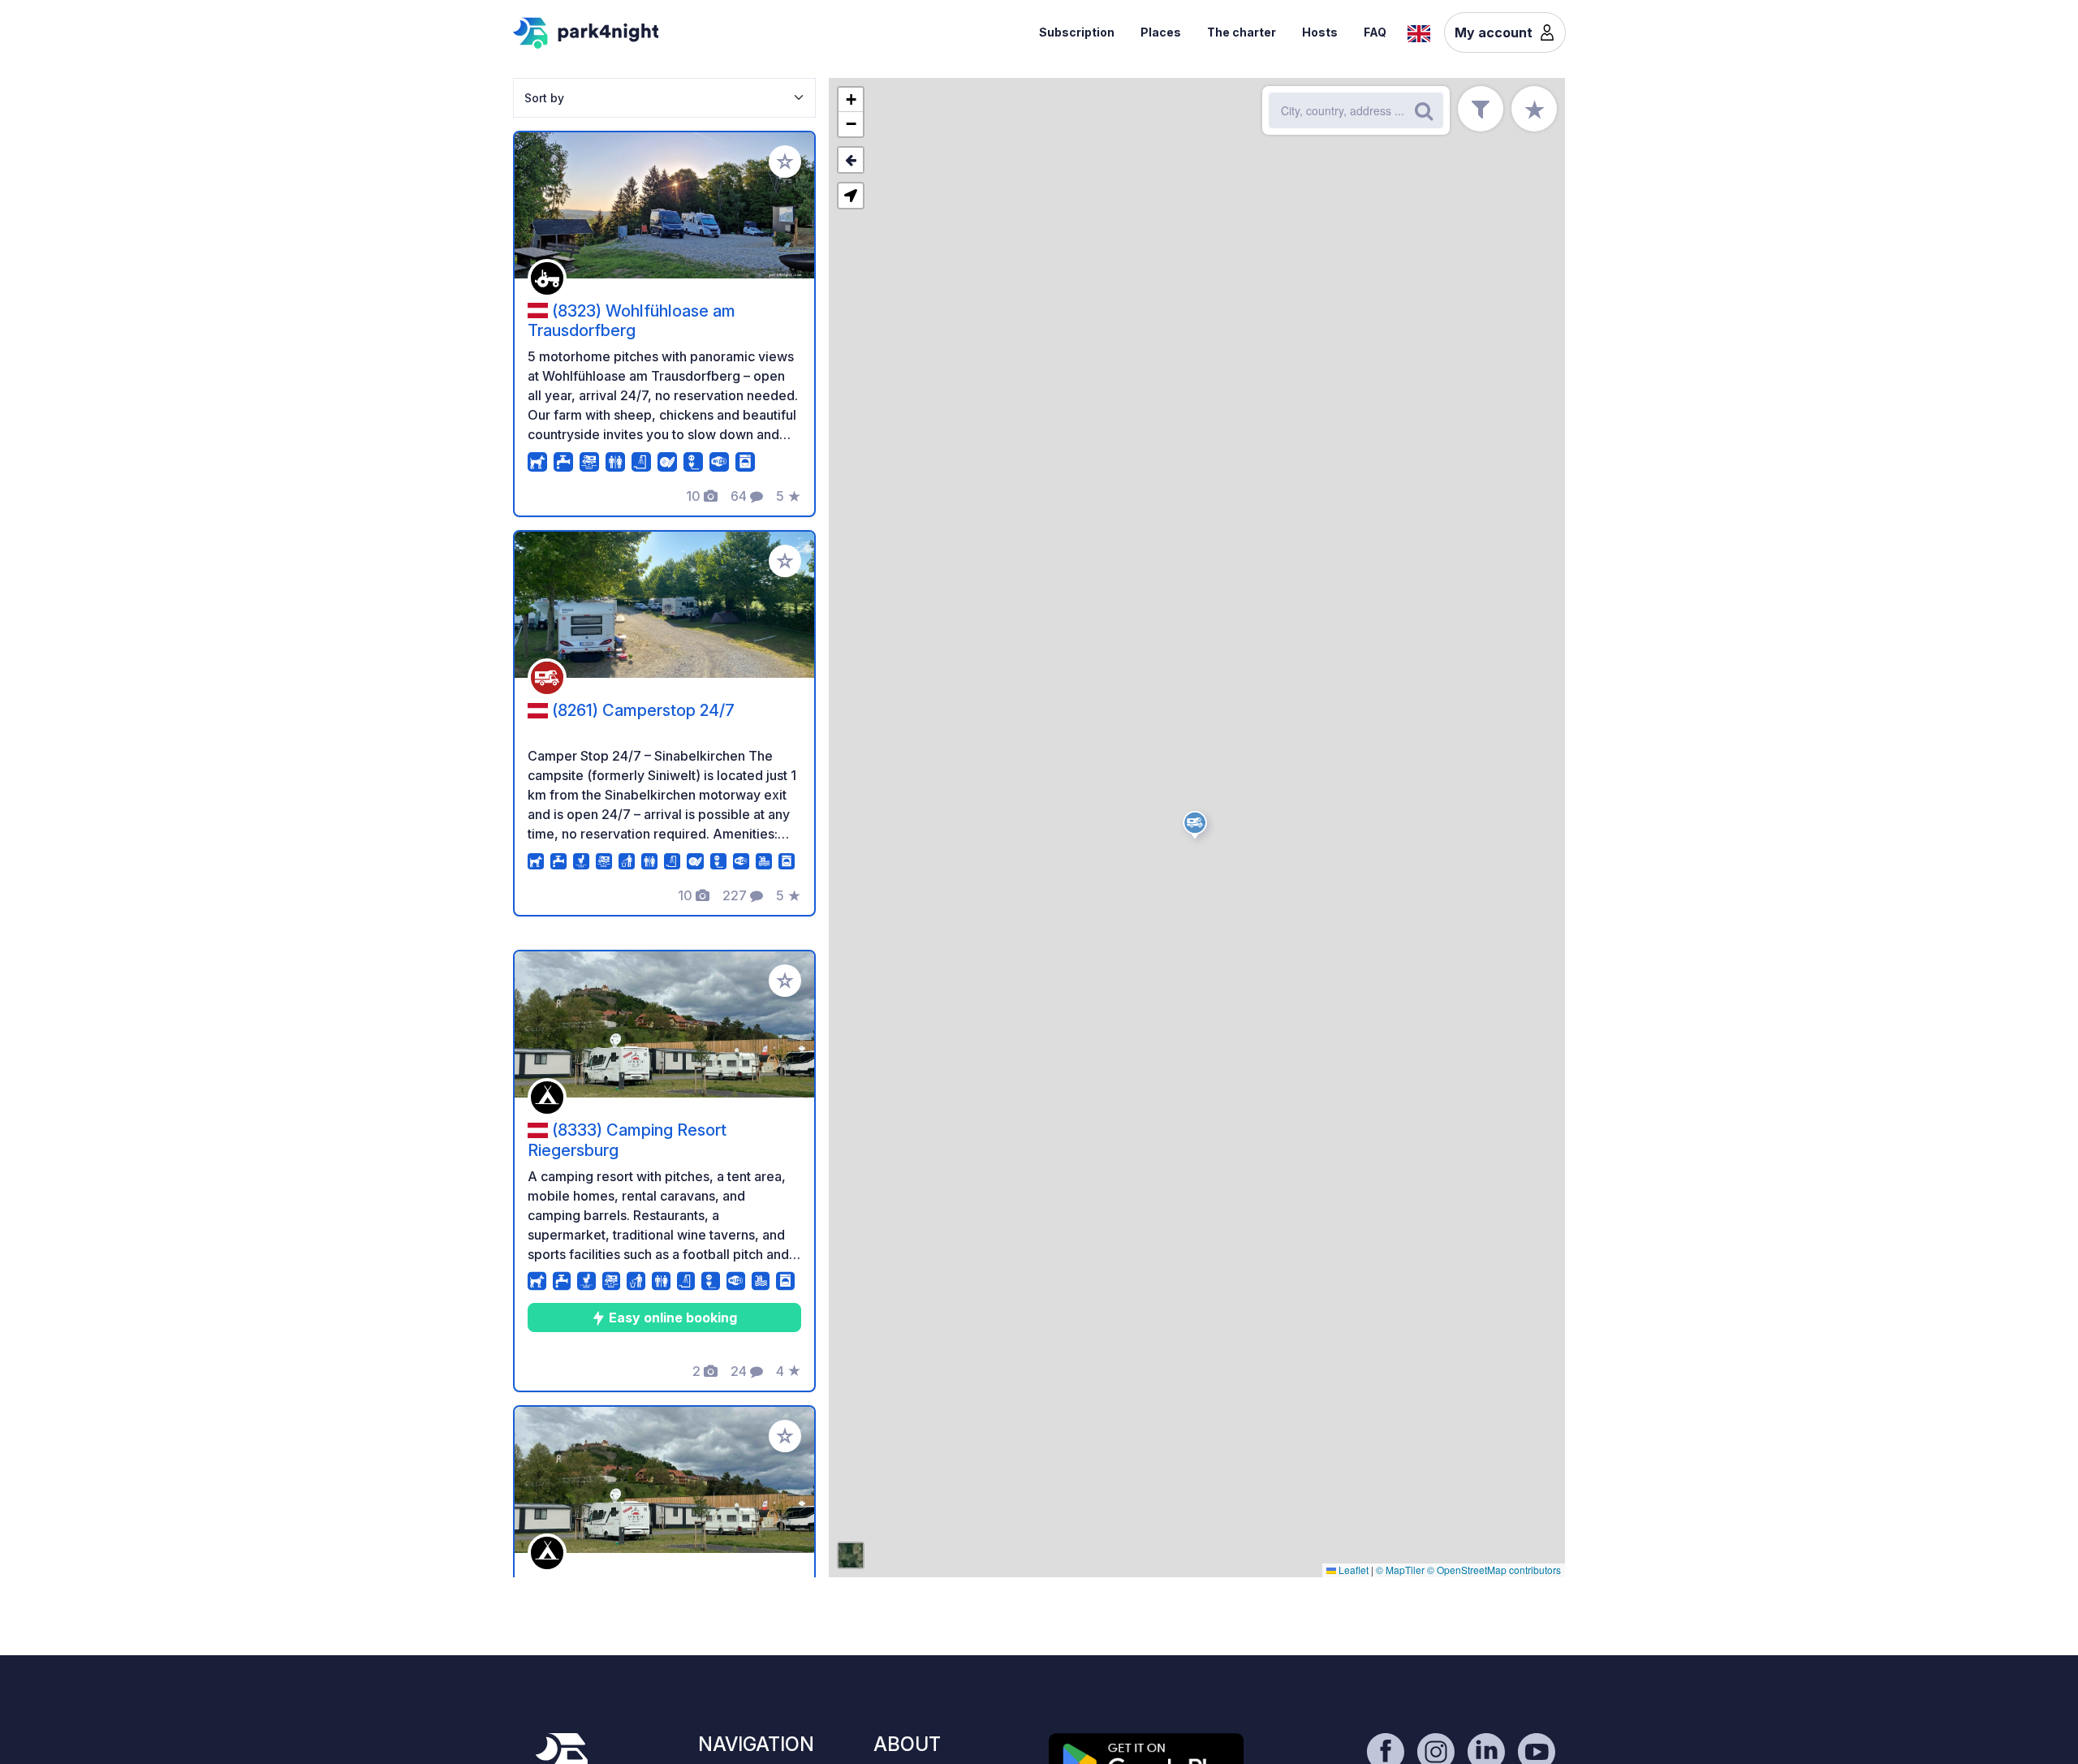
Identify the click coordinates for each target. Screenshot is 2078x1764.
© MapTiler (1400, 1570)
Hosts (1320, 32)
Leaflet (1352, 1570)
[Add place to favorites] (785, 162)
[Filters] (1481, 109)
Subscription (1077, 32)
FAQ (1375, 32)
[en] (1419, 32)
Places (1161, 32)
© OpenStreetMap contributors (1494, 1570)
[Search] (1424, 110)
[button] (1197, 828)
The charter (1242, 32)
